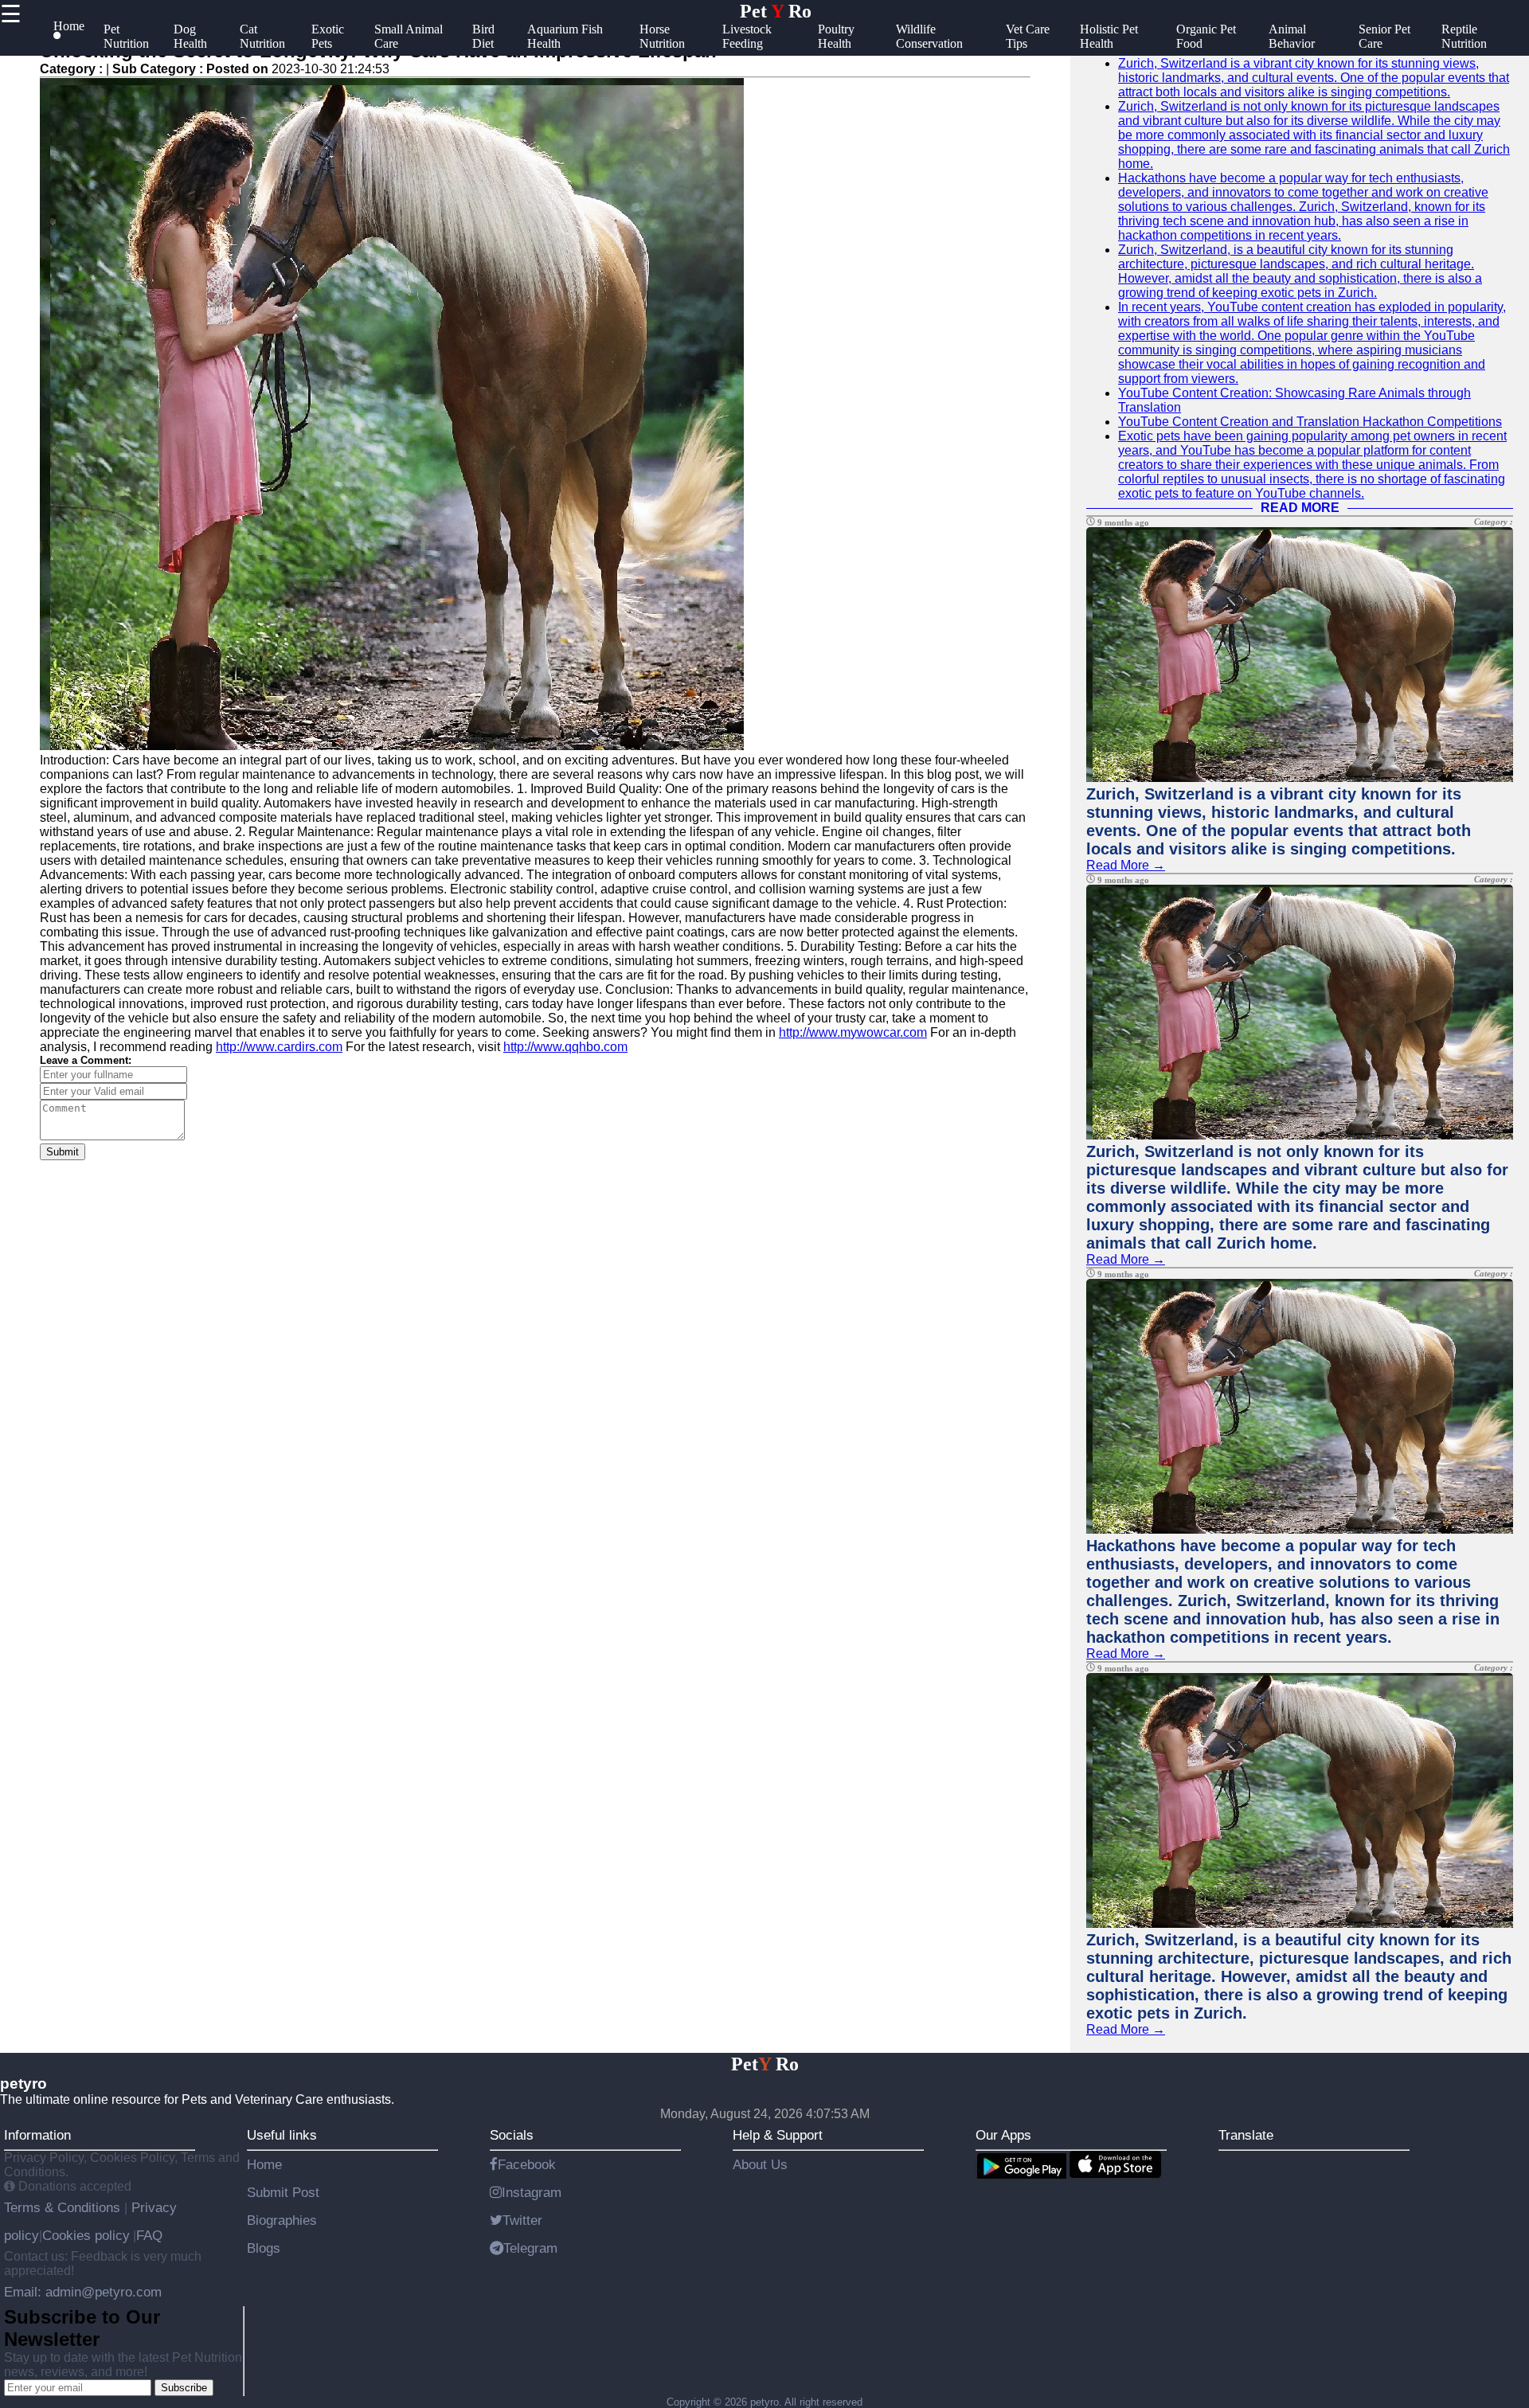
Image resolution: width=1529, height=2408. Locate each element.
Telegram (530, 2248)
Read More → (1126, 865)
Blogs (264, 2248)
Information (37, 2135)
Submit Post (283, 2192)
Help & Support (778, 2135)
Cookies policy (86, 2235)
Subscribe (184, 2388)
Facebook (527, 2164)
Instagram (532, 2192)
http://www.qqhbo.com (565, 1047)
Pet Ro (776, 11)
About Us (760, 2164)
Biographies (282, 2220)
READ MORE (1300, 508)
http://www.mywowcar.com (853, 1032)
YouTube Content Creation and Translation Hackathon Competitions (1310, 422)
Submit (63, 1152)
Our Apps (1003, 2135)
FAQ (149, 2235)
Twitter (522, 2220)
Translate (1246, 2135)
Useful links (282, 2135)
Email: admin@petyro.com (83, 2292)
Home (264, 2164)
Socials (512, 2135)
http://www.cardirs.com (279, 1047)
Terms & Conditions (64, 2207)
